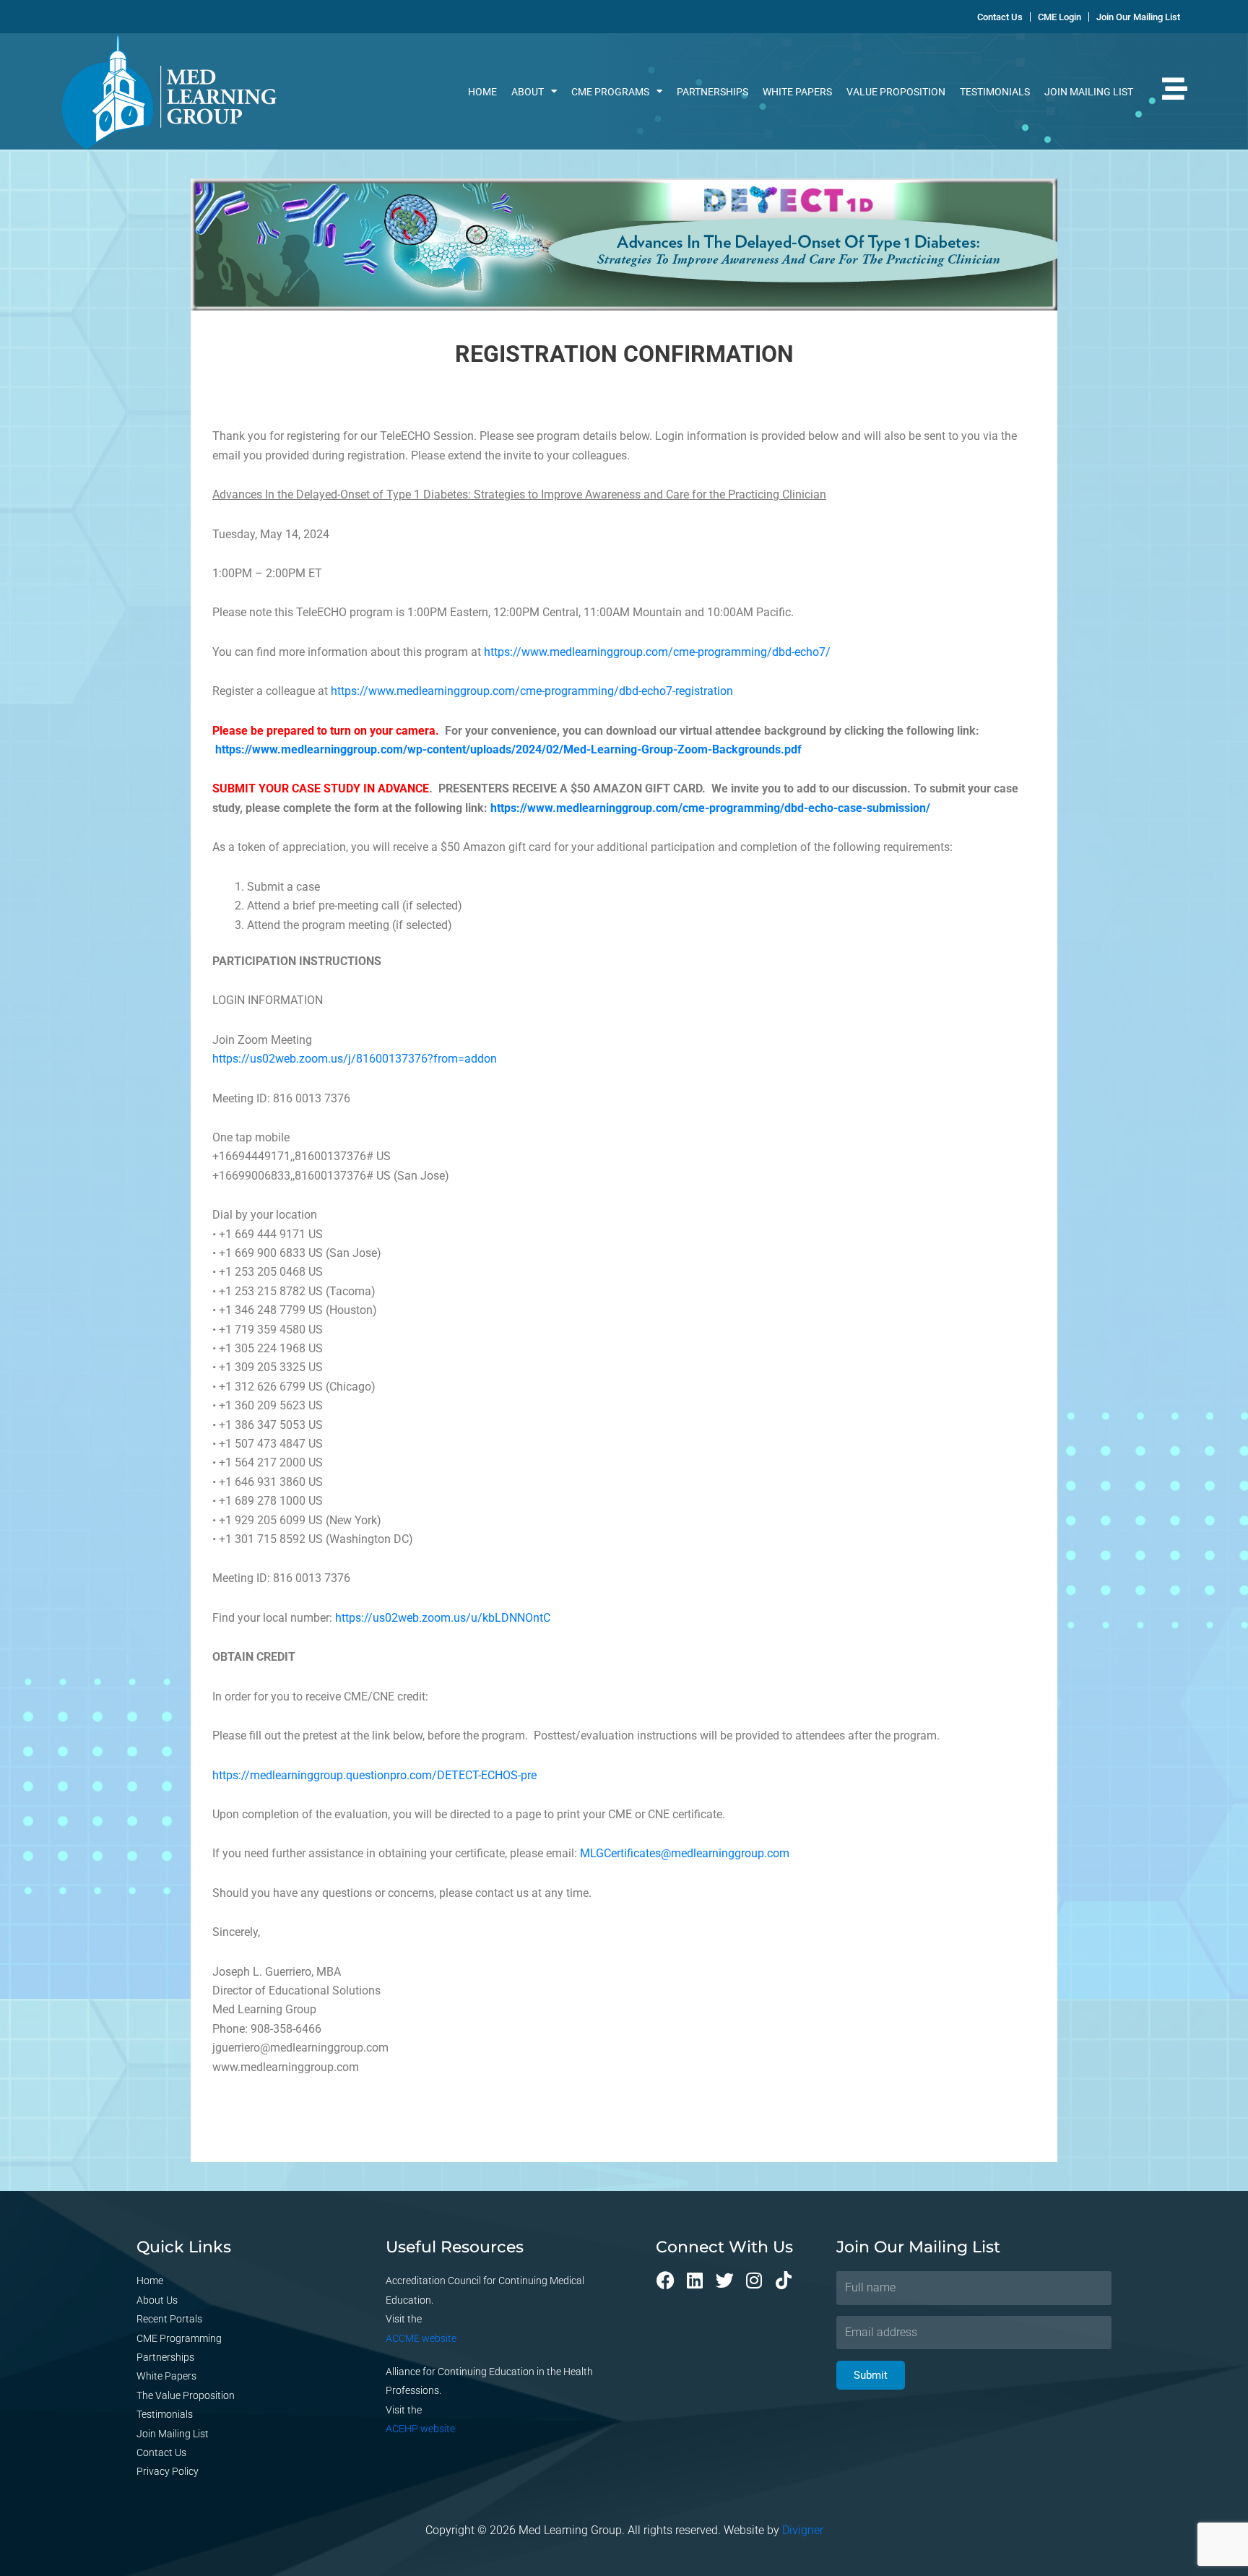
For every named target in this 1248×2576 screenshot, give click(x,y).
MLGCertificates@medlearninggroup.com (685, 1853)
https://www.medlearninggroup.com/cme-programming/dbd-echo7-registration (532, 691)
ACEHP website (420, 2429)
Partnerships (712, 92)
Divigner (803, 2530)
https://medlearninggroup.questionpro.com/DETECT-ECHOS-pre (374, 1775)
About (528, 92)
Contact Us (161, 2452)
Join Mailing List (1089, 92)
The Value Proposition (186, 2395)
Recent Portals (169, 2319)
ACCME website (421, 2338)
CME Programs (610, 92)
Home (482, 92)
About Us (157, 2300)
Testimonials (995, 92)
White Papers (797, 92)
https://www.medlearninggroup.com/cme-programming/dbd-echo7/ (657, 652)
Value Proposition (896, 92)
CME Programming (179, 2338)
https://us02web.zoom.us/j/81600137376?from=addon (355, 1059)
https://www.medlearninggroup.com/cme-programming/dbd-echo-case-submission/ (710, 808)
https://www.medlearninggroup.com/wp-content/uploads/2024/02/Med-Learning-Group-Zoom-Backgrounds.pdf (508, 749)
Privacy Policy (168, 2471)
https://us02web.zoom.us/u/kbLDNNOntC (443, 1618)
